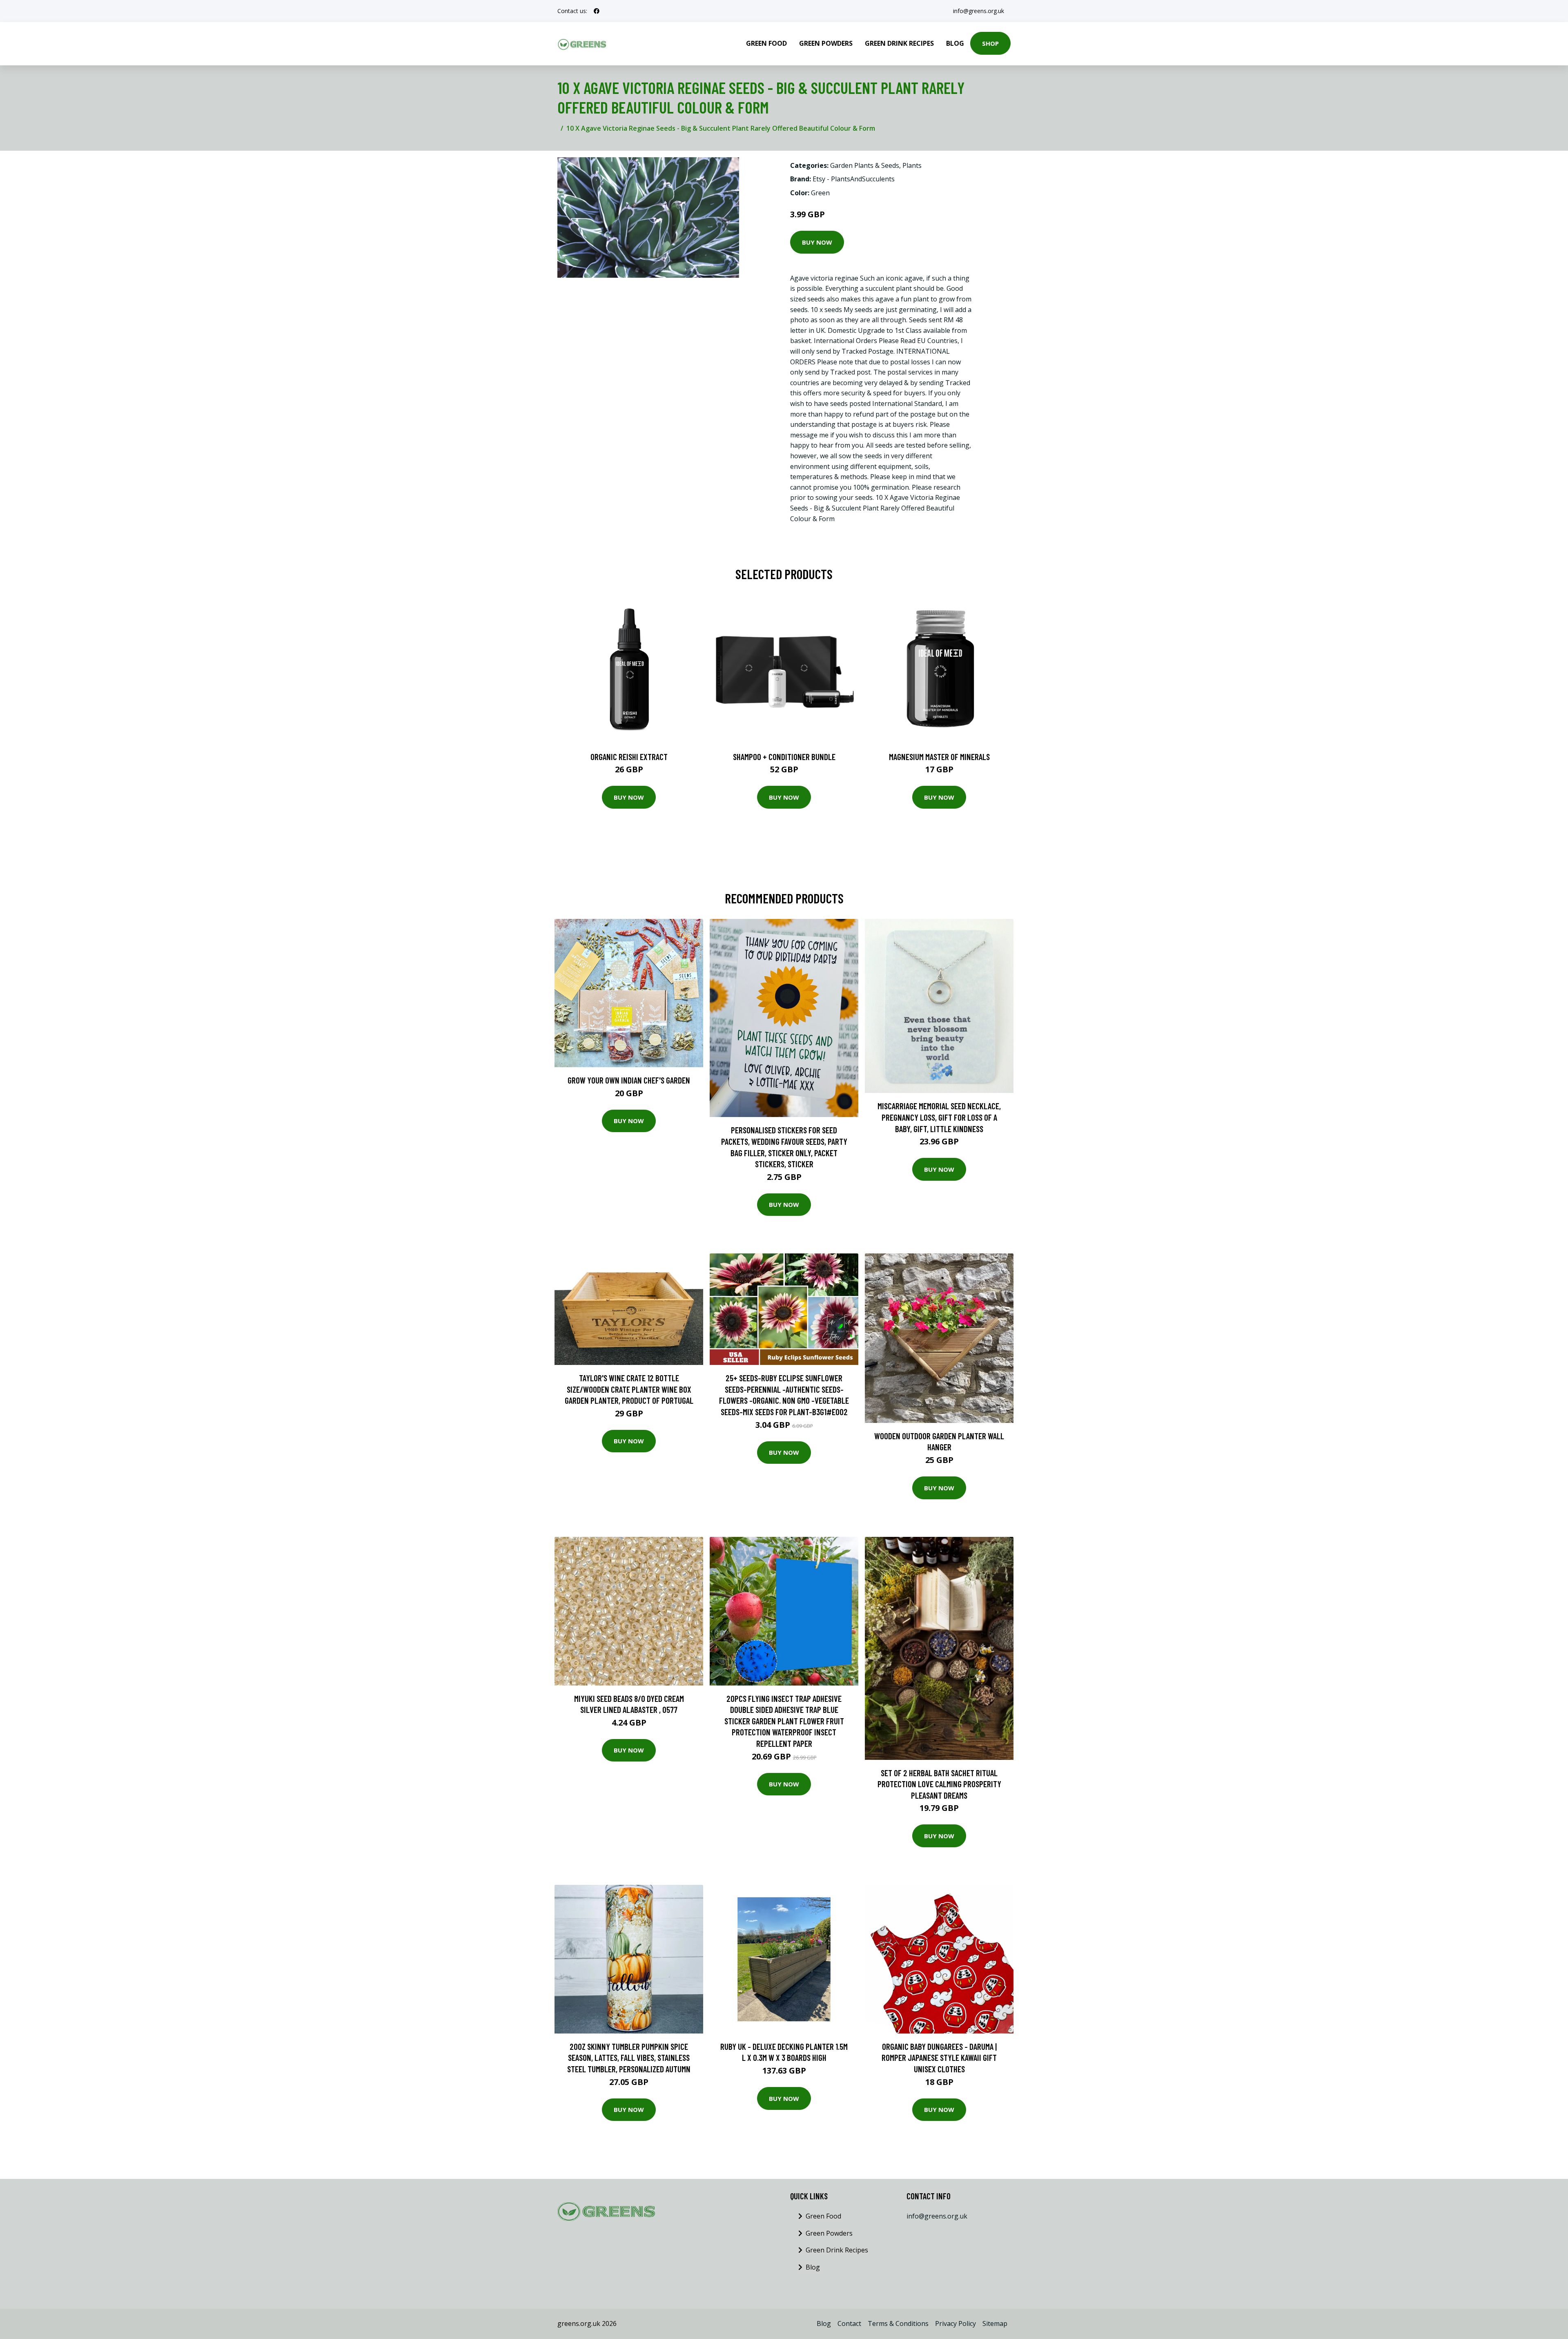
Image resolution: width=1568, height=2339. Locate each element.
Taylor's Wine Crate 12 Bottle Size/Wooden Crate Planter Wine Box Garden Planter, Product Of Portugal (629, 1389)
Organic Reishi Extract (629, 757)
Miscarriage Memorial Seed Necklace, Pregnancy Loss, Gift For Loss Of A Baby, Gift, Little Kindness (939, 1117)
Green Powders (826, 43)
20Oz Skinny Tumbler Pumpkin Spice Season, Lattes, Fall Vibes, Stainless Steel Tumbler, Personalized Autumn (629, 2058)
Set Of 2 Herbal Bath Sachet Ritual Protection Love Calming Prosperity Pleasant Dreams (939, 1784)
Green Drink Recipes (899, 43)
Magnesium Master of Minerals (939, 757)
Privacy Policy (955, 2323)
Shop (990, 43)
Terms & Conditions (898, 2323)
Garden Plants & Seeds (865, 165)
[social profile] (597, 11)
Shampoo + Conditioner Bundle (784, 757)
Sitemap (995, 2323)
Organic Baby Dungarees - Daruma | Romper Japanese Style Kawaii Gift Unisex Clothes (939, 2058)
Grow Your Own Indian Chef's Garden (629, 1080)
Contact (849, 2323)
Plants (912, 165)
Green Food (766, 43)
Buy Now (817, 242)
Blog (955, 43)
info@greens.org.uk (979, 11)
